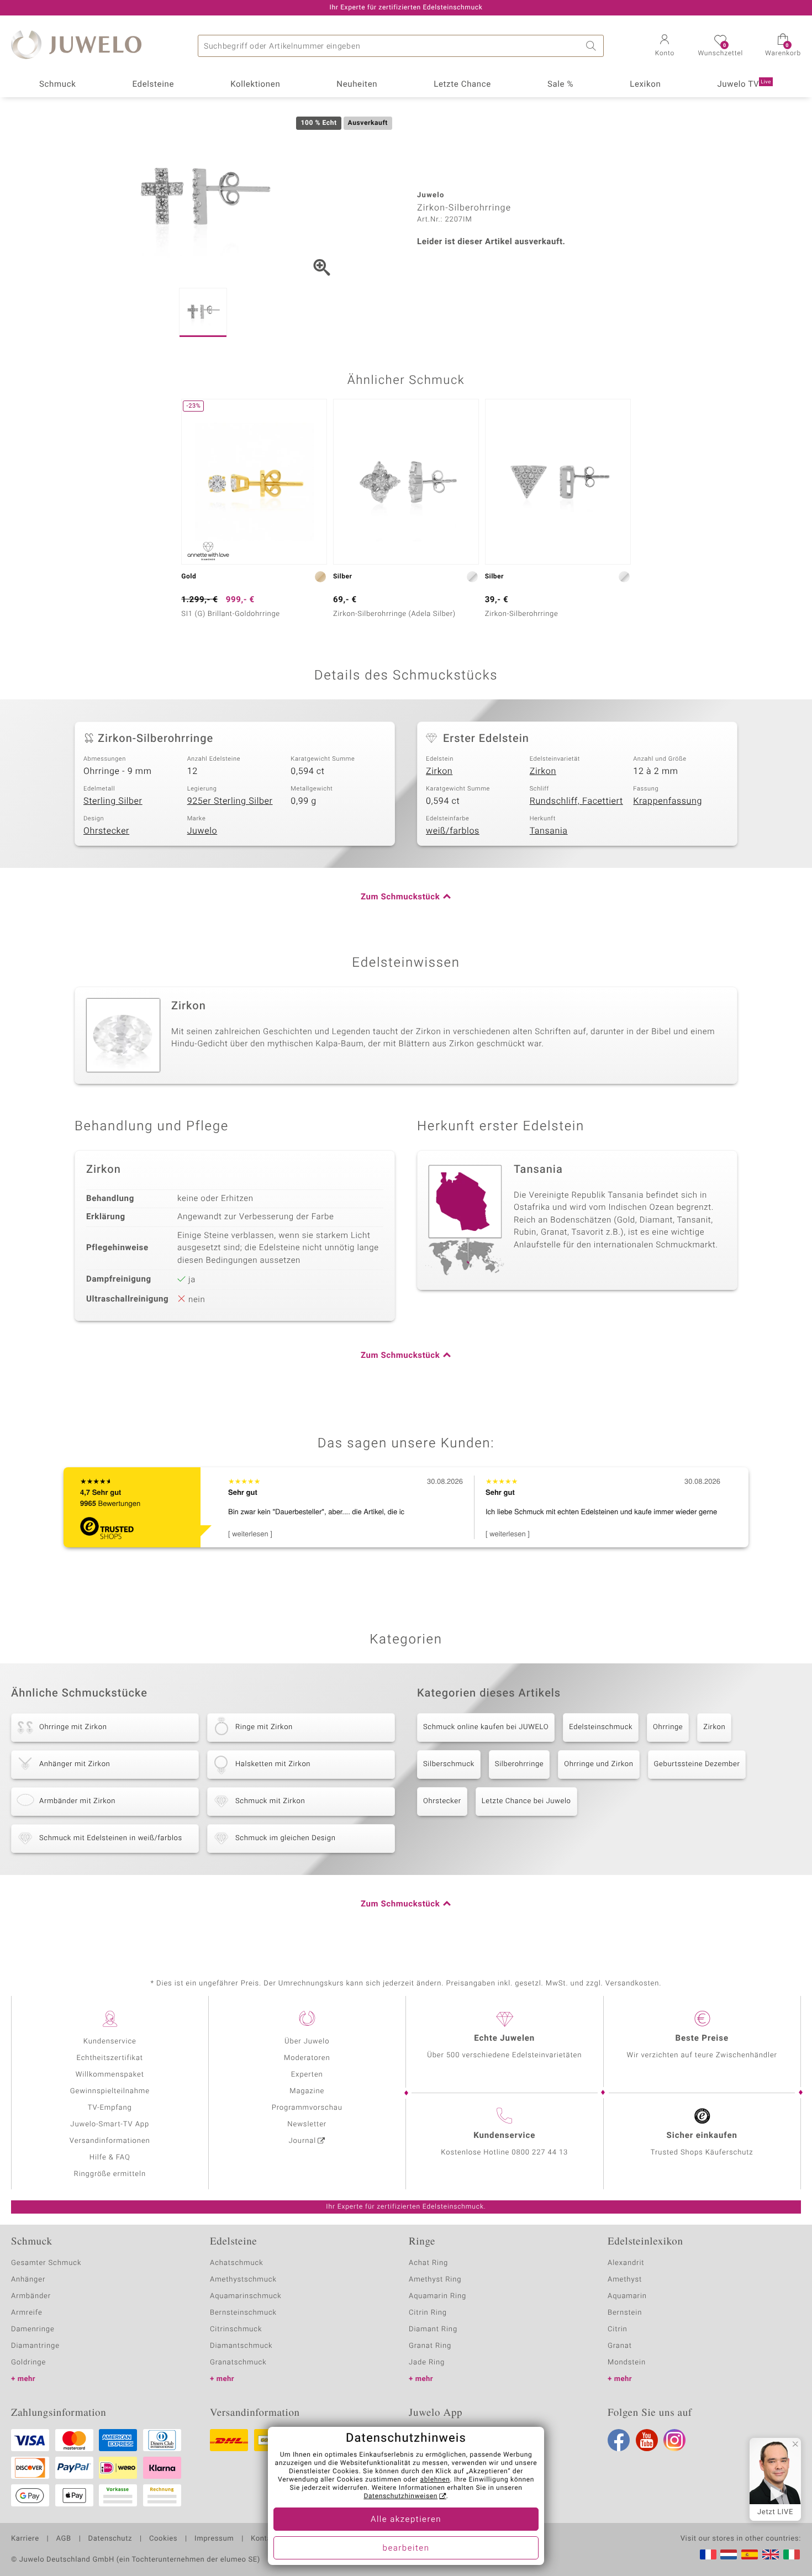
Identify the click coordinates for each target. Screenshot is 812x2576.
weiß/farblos (453, 831)
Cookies (163, 2539)
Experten (307, 2075)
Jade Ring (427, 2362)
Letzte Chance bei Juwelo (526, 1801)
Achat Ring (428, 2263)
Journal (303, 2141)
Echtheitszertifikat (110, 2058)
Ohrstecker (106, 831)
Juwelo (202, 831)
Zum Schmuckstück (400, 897)
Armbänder (31, 2296)
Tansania (549, 831)
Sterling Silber (113, 801)
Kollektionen (255, 85)
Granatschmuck (238, 2362)
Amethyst (625, 2280)
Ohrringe (668, 1727)
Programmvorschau (307, 2108)
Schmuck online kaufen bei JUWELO (486, 1727)
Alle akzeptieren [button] (406, 2520)
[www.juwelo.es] (750, 2554)
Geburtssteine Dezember (697, 1764)
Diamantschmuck (241, 2346)
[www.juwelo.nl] (729, 2554)
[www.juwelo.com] (771, 2554)
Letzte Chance (462, 85)
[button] (665, 46)
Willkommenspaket (110, 2075)
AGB (63, 2539)
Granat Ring (430, 2346)
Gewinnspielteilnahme (110, 2091)
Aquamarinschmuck (246, 2296)
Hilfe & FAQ (110, 2158)
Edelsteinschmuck (601, 1727)
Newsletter (307, 2124)
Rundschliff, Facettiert (576, 801)
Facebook (619, 2440)
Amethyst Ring (435, 2280)
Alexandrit (626, 2263)
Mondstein (627, 2362)
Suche (593, 46)
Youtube (647, 2440)
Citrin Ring (428, 2313)
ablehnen (435, 2480)
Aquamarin (627, 2296)
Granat (620, 2346)
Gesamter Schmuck (46, 2263)
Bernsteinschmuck (243, 2313)
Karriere (25, 2539)
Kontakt (264, 2539)
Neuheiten (357, 85)
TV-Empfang (110, 2108)
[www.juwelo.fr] (708, 2554)
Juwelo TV (744, 85)
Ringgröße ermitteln (110, 2174)
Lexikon (645, 85)
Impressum (214, 2539)
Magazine (307, 2091)
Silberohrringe (519, 1764)
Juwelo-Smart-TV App (110, 2124)
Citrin (618, 2329)
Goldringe (28, 2362)
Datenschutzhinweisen (400, 2496)
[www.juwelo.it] (792, 2554)
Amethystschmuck (243, 2280)
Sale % (560, 85)
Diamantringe (35, 2346)
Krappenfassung (668, 801)
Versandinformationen (110, 2141)
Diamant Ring (433, 2329)
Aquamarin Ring (437, 2296)
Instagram (674, 2440)
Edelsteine (153, 85)
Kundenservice (110, 2042)
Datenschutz (110, 2539)
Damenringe (33, 2329)
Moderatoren (307, 2058)
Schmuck (57, 85)
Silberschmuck (449, 1764)
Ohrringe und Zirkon (599, 1764)
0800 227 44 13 (540, 2153)
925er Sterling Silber (230, 801)
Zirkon (439, 771)
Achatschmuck (237, 2263)
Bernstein (625, 2313)
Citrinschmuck (236, 2329)
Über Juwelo (307, 2042)
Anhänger (28, 2280)
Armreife (27, 2313)
